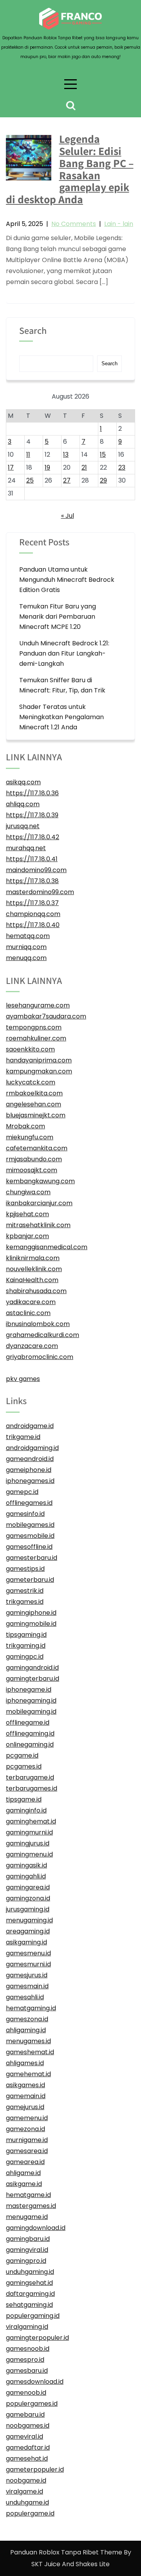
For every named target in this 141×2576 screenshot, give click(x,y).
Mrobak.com (25, 1126)
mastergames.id (31, 2206)
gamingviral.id (27, 2250)
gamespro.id (25, 2360)
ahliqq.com (23, 804)
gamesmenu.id (28, 1953)
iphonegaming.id (31, 1701)
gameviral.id (24, 2437)
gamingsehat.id (29, 2283)
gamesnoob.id (28, 2349)
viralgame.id (24, 2491)
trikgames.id (25, 1602)
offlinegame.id (28, 1722)
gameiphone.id (29, 1470)
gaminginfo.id (26, 1810)
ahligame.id (23, 2173)
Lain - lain (119, 224)
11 (28, 455)
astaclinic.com (28, 1313)
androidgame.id (30, 1426)
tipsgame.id (24, 1799)
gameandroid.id (30, 1459)
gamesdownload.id (35, 2382)
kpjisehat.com (27, 1214)
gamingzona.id (28, 1898)
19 (47, 467)
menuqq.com (26, 958)
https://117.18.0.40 (33, 925)
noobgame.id (26, 2480)
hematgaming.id (31, 2008)
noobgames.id (28, 2426)
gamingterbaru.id (33, 1679)
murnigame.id (27, 2140)
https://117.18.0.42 (33, 837)
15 (103, 455)
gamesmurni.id (28, 1964)
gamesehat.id (27, 2458)
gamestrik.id (25, 1591)
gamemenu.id (27, 2118)
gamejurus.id (25, 2107)
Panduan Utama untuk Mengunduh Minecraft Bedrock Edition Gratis (67, 580)
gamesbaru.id (27, 2371)
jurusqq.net (23, 826)
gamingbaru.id (28, 2239)
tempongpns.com (34, 1027)
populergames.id (32, 2404)
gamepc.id (22, 1492)
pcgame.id (22, 1755)
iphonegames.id (30, 1481)
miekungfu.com (30, 1137)
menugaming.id (29, 1920)
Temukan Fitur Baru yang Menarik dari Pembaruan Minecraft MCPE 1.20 (58, 617)
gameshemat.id (30, 2052)
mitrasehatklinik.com (38, 1225)
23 (122, 467)
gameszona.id (27, 2019)
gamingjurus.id (28, 1843)
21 (84, 467)
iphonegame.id (29, 1690)
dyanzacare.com (32, 1346)
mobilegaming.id (31, 1712)
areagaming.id (28, 1931)
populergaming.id (33, 2316)
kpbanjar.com (27, 1236)
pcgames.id (24, 1766)
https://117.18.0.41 (32, 859)
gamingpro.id (26, 2261)
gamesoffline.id (29, 1547)
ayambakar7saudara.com (46, 1016)
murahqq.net (26, 848)
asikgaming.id (26, 1942)
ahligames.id (25, 2063)
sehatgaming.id (29, 2305)
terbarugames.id (32, 1788)
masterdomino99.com (40, 892)
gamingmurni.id (29, 1832)
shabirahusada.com (36, 1291)
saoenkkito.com (30, 1049)
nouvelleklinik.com (34, 1269)
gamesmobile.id (30, 1536)
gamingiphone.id (31, 1613)
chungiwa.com (28, 1192)
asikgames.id (25, 2085)
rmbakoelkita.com (34, 1093)
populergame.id (30, 2513)
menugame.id (27, 2217)
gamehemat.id (28, 2074)
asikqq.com (23, 782)
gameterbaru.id (30, 1580)
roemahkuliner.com (36, 1038)
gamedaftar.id (28, 2448)
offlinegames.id (29, 1503)
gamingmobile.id (31, 1624)
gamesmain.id (27, 1986)
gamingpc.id (25, 1657)
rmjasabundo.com (34, 1159)
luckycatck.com (31, 1082)
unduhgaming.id (30, 2272)
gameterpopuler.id (35, 2469)
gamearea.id (25, 2162)
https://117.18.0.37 (32, 903)
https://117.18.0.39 (32, 815)
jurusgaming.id (28, 1909)
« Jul (68, 516)
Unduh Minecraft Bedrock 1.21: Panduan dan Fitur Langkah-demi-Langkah (64, 653)
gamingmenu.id (29, 1854)
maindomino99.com (36, 870)
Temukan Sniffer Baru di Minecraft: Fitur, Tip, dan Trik (62, 685)
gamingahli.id (26, 1876)
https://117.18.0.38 (32, 881)
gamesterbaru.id (32, 1558)
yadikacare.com (31, 1302)
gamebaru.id (25, 2415)
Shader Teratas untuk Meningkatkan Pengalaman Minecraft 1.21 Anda (61, 717)
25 (30, 480)
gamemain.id (26, 2096)
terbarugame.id (30, 1777)
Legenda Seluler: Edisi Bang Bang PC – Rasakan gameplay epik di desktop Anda (70, 169)
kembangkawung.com (40, 1181)
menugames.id (28, 2041)
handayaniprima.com (39, 1060)
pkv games (23, 1379)
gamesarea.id (27, 2151)
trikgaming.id (26, 1646)
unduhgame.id (27, 2502)
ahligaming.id (26, 2030)
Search (33, 331)
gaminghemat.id (31, 1821)
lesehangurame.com (38, 1005)
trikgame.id (23, 1437)
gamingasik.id (26, 1865)
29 (103, 480)
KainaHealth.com (32, 1280)
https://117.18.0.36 (32, 793)
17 (11, 467)
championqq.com (33, 914)
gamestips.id (25, 1569)
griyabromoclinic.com (40, 1357)
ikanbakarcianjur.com (39, 1203)
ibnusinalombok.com (38, 1324)
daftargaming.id (30, 2294)
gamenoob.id (26, 2393)
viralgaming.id (27, 2327)
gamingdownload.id (36, 2228)
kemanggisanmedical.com (47, 1247)
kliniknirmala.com (33, 1258)
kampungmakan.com (39, 1071)
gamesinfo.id (25, 1514)
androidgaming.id (32, 1448)
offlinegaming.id (30, 1733)
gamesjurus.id (27, 1975)
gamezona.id (25, 2129)
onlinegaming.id (30, 1744)
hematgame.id (28, 2195)
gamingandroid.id (32, 1668)
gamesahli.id (25, 1997)
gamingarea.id (28, 1887)
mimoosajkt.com (32, 1170)
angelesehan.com (33, 1104)
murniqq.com (26, 947)
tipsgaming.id (26, 1635)
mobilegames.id (30, 1525)
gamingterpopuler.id (37, 2338)
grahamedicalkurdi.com (42, 1335)
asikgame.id (24, 2184)
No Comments (74, 224)
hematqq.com (28, 936)
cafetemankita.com (37, 1148)
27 (67, 480)
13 (66, 455)
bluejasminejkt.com (36, 1115)
